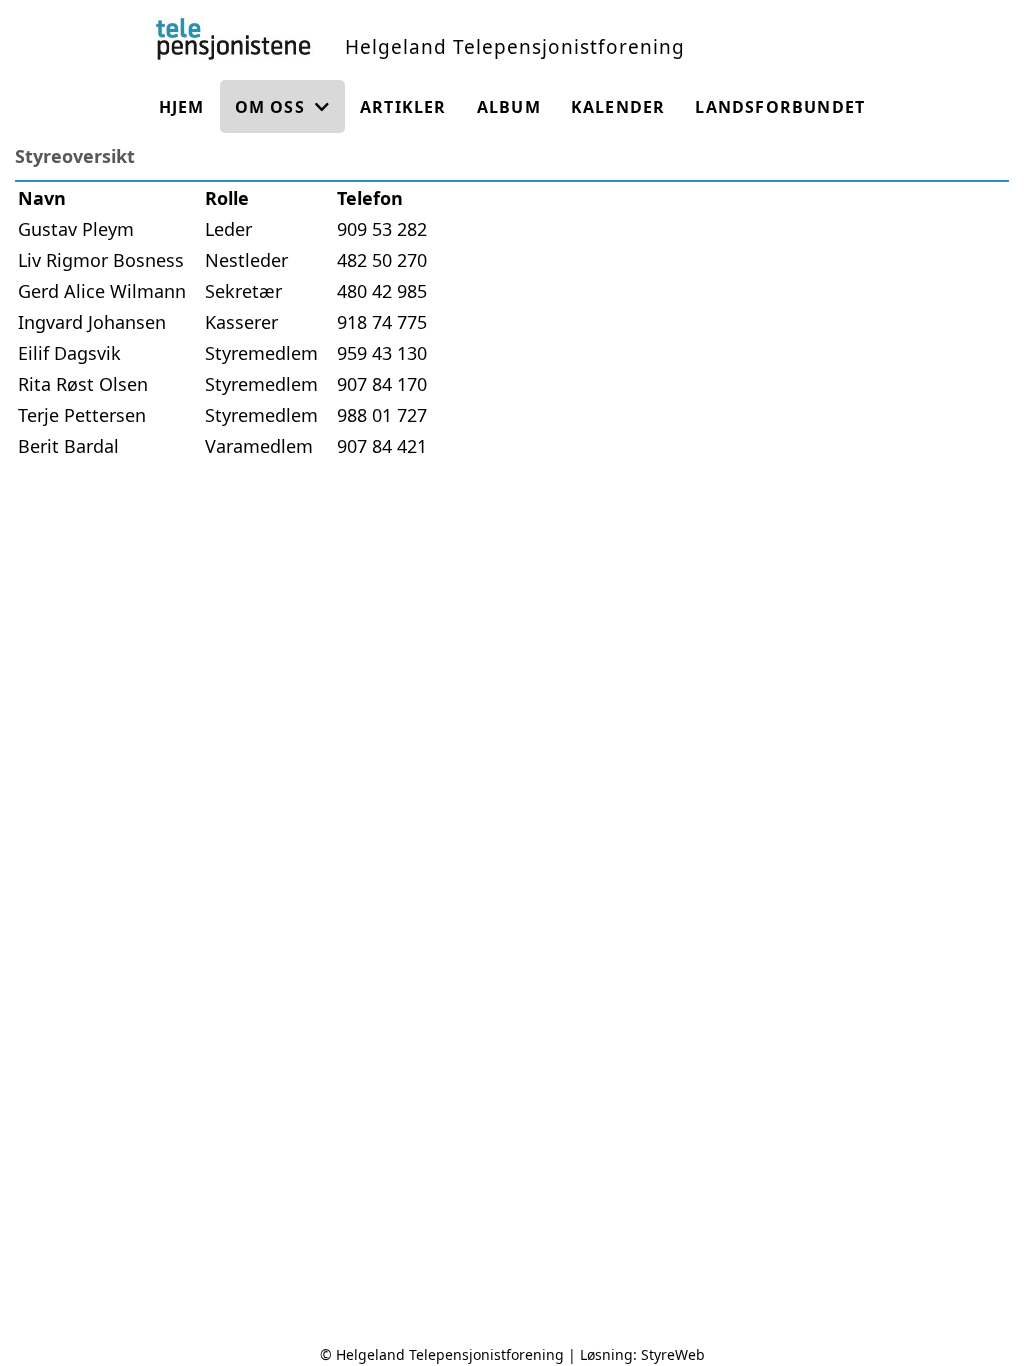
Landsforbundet (780, 107)
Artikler (403, 107)
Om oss (270, 107)
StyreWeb (673, 1354)
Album (509, 107)
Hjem (182, 107)
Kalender (618, 107)
